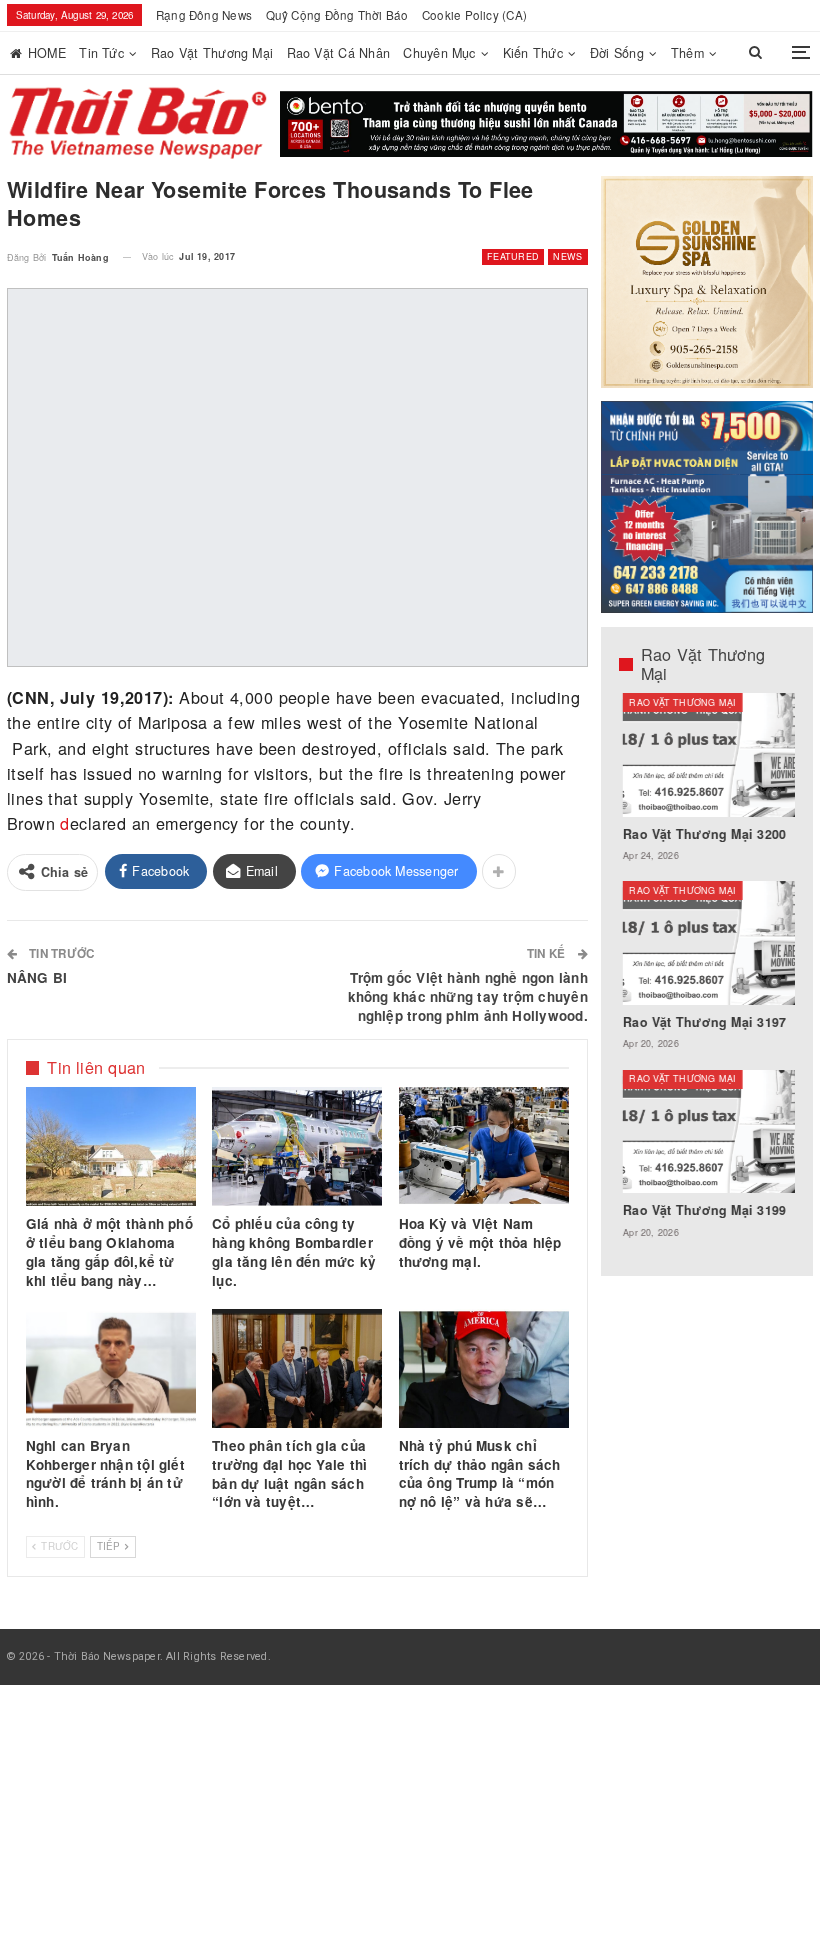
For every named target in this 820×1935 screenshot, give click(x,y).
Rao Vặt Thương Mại (212, 53)
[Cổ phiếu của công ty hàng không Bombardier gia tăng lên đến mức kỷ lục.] (297, 1146)
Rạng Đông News (204, 15)
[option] (707, 975)
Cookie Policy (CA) (474, 15)
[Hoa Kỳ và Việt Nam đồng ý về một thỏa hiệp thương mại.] (484, 1146)
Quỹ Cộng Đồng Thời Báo (337, 15)
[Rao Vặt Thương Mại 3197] (707, 942)
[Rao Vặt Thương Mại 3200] (707, 754)
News (567, 256)
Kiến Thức (533, 53)
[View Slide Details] (546, 124)
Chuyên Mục (439, 53)
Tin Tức (101, 53)
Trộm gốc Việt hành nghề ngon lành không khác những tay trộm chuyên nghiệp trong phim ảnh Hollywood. (468, 996)
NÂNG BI (37, 977)
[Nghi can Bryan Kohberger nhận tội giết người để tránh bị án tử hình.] (111, 1368)
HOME (47, 53)
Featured (513, 256)
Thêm (687, 53)
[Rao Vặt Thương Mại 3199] (707, 1131)
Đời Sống (617, 53)
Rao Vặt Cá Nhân (338, 53)
